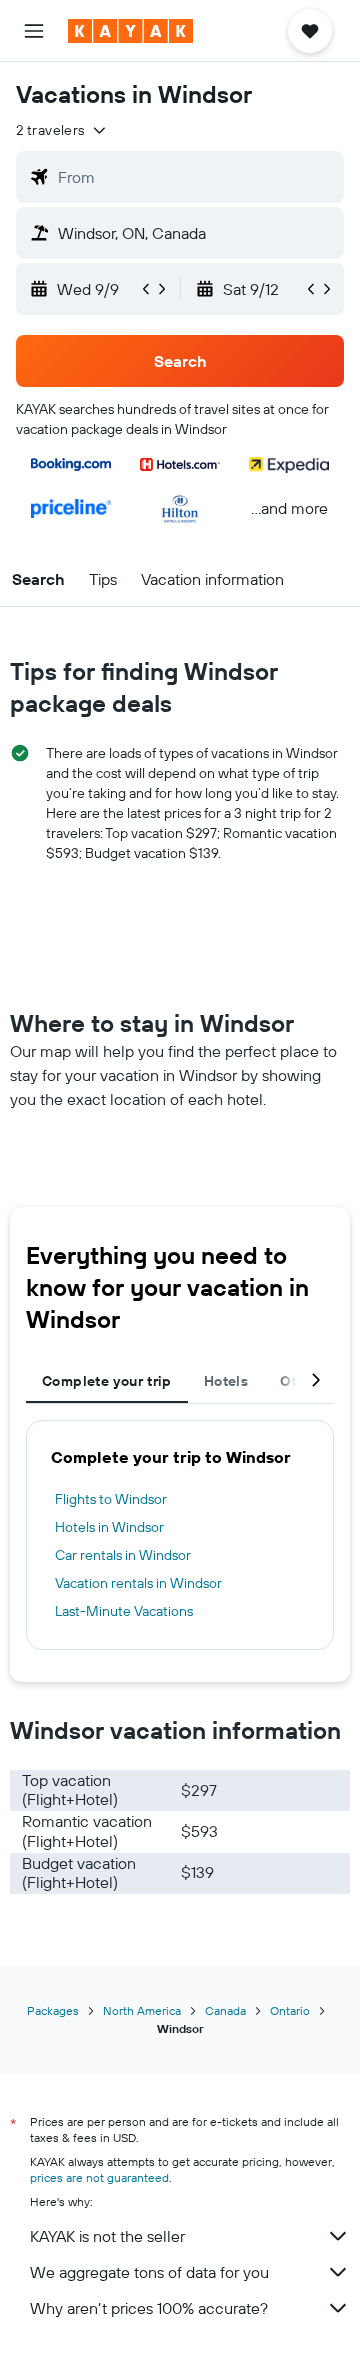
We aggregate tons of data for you (149, 2272)
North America (142, 2010)
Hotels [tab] (226, 1381)
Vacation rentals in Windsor (138, 1583)
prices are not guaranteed (99, 2177)
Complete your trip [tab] (107, 1381)
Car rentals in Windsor (123, 1555)
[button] (34, 31)
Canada (225, 2010)
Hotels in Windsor (109, 1527)
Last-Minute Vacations (124, 1611)
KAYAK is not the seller (107, 2236)
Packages (53, 2010)
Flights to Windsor (111, 1499)
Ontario (290, 2010)
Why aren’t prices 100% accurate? (149, 2308)
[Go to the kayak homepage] (130, 31)
